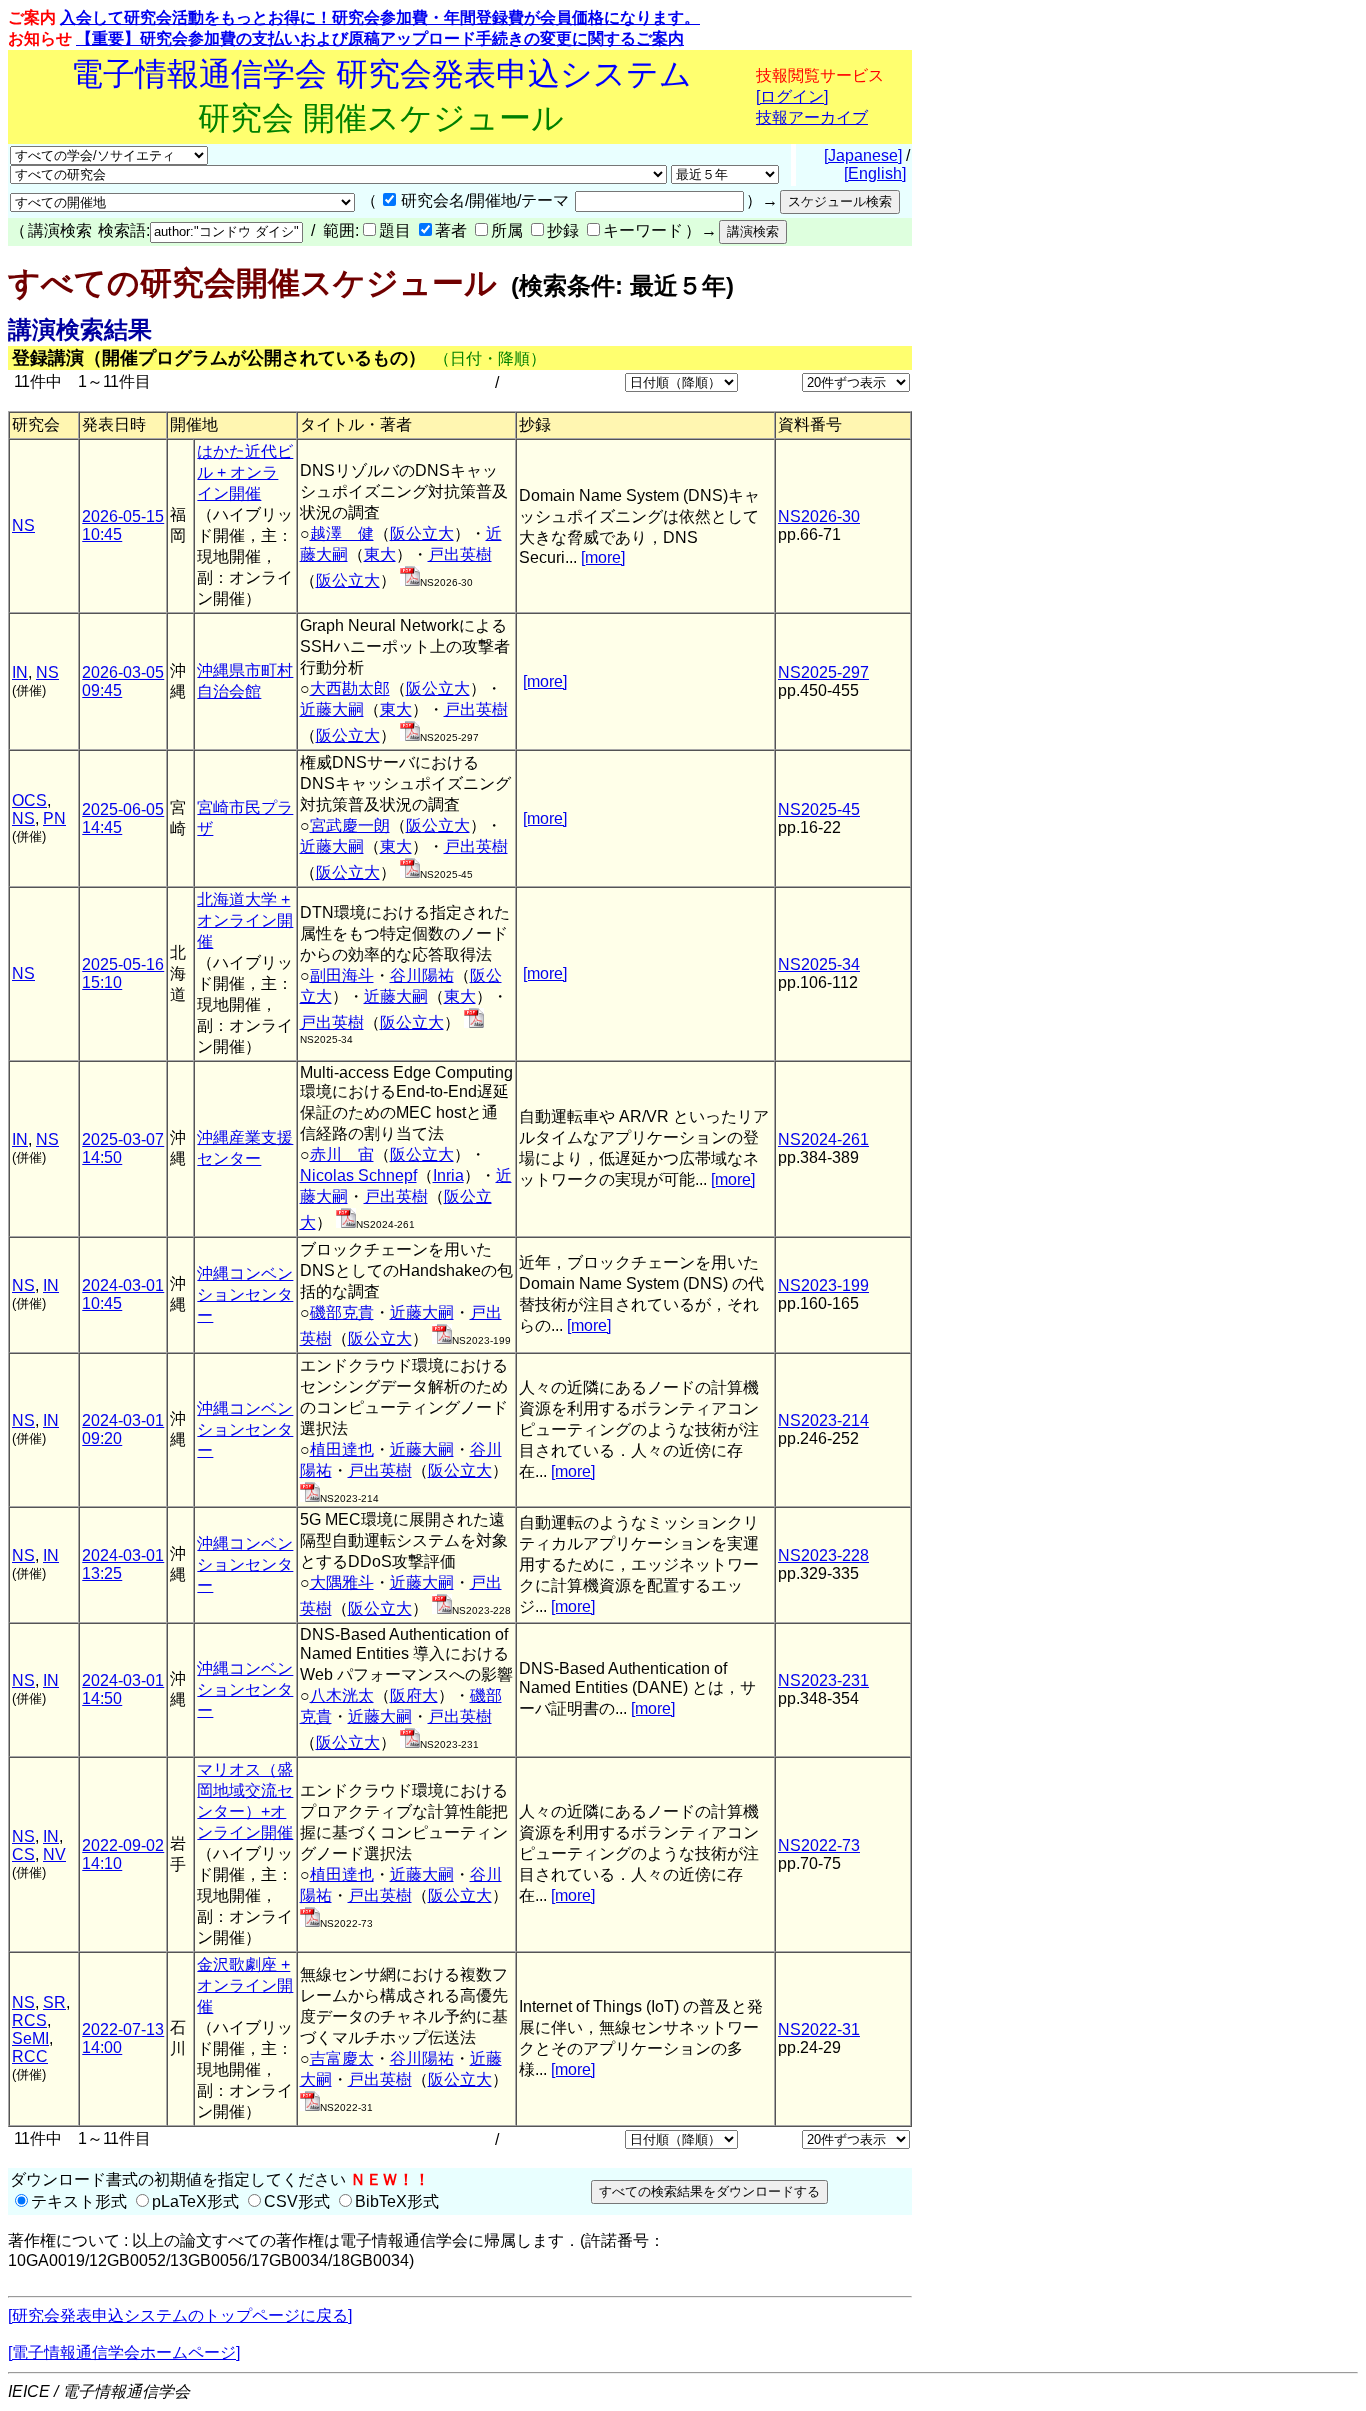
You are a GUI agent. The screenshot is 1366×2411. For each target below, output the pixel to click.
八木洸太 (342, 1695)
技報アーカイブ (812, 117)
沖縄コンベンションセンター (245, 1294)
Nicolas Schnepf (358, 1175)
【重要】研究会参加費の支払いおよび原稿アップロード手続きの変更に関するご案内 (380, 38)
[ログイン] (792, 96)
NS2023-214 (823, 1420)
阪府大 (414, 1695)
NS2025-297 (823, 672)
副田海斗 (342, 975)
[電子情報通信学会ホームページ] (124, 2352)
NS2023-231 (823, 1680)
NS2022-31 (819, 2029)
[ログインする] (410, 580)
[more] (603, 557)
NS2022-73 (819, 1845)
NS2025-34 (819, 964)
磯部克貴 (342, 1312)
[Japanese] (863, 155)
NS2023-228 (823, 1555)
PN (54, 818)
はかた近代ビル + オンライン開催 (245, 472)
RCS (29, 2020)
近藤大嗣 (332, 709)
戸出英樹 (460, 554)
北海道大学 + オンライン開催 (245, 920)
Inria (448, 1175)
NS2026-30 (819, 516)
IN (20, 672)
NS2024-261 (823, 1139)
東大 (380, 554)
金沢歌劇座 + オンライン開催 (245, 1985)
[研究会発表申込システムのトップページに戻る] (180, 2315)
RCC (30, 2056)
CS (23, 1854)
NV (54, 1854)
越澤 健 (342, 533)
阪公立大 (422, 533)
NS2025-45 (819, 809)
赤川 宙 (342, 1154)
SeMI (30, 2038)
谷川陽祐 (422, 975)
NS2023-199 (823, 1285)
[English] (875, 173)
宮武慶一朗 (350, 825)
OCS (29, 800)
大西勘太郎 (350, 688)
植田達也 (342, 1449)
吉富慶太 (342, 2058)
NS (23, 525)
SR (54, 2002)
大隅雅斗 (342, 1582)
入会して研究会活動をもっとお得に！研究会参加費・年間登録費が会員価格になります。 (380, 17)
